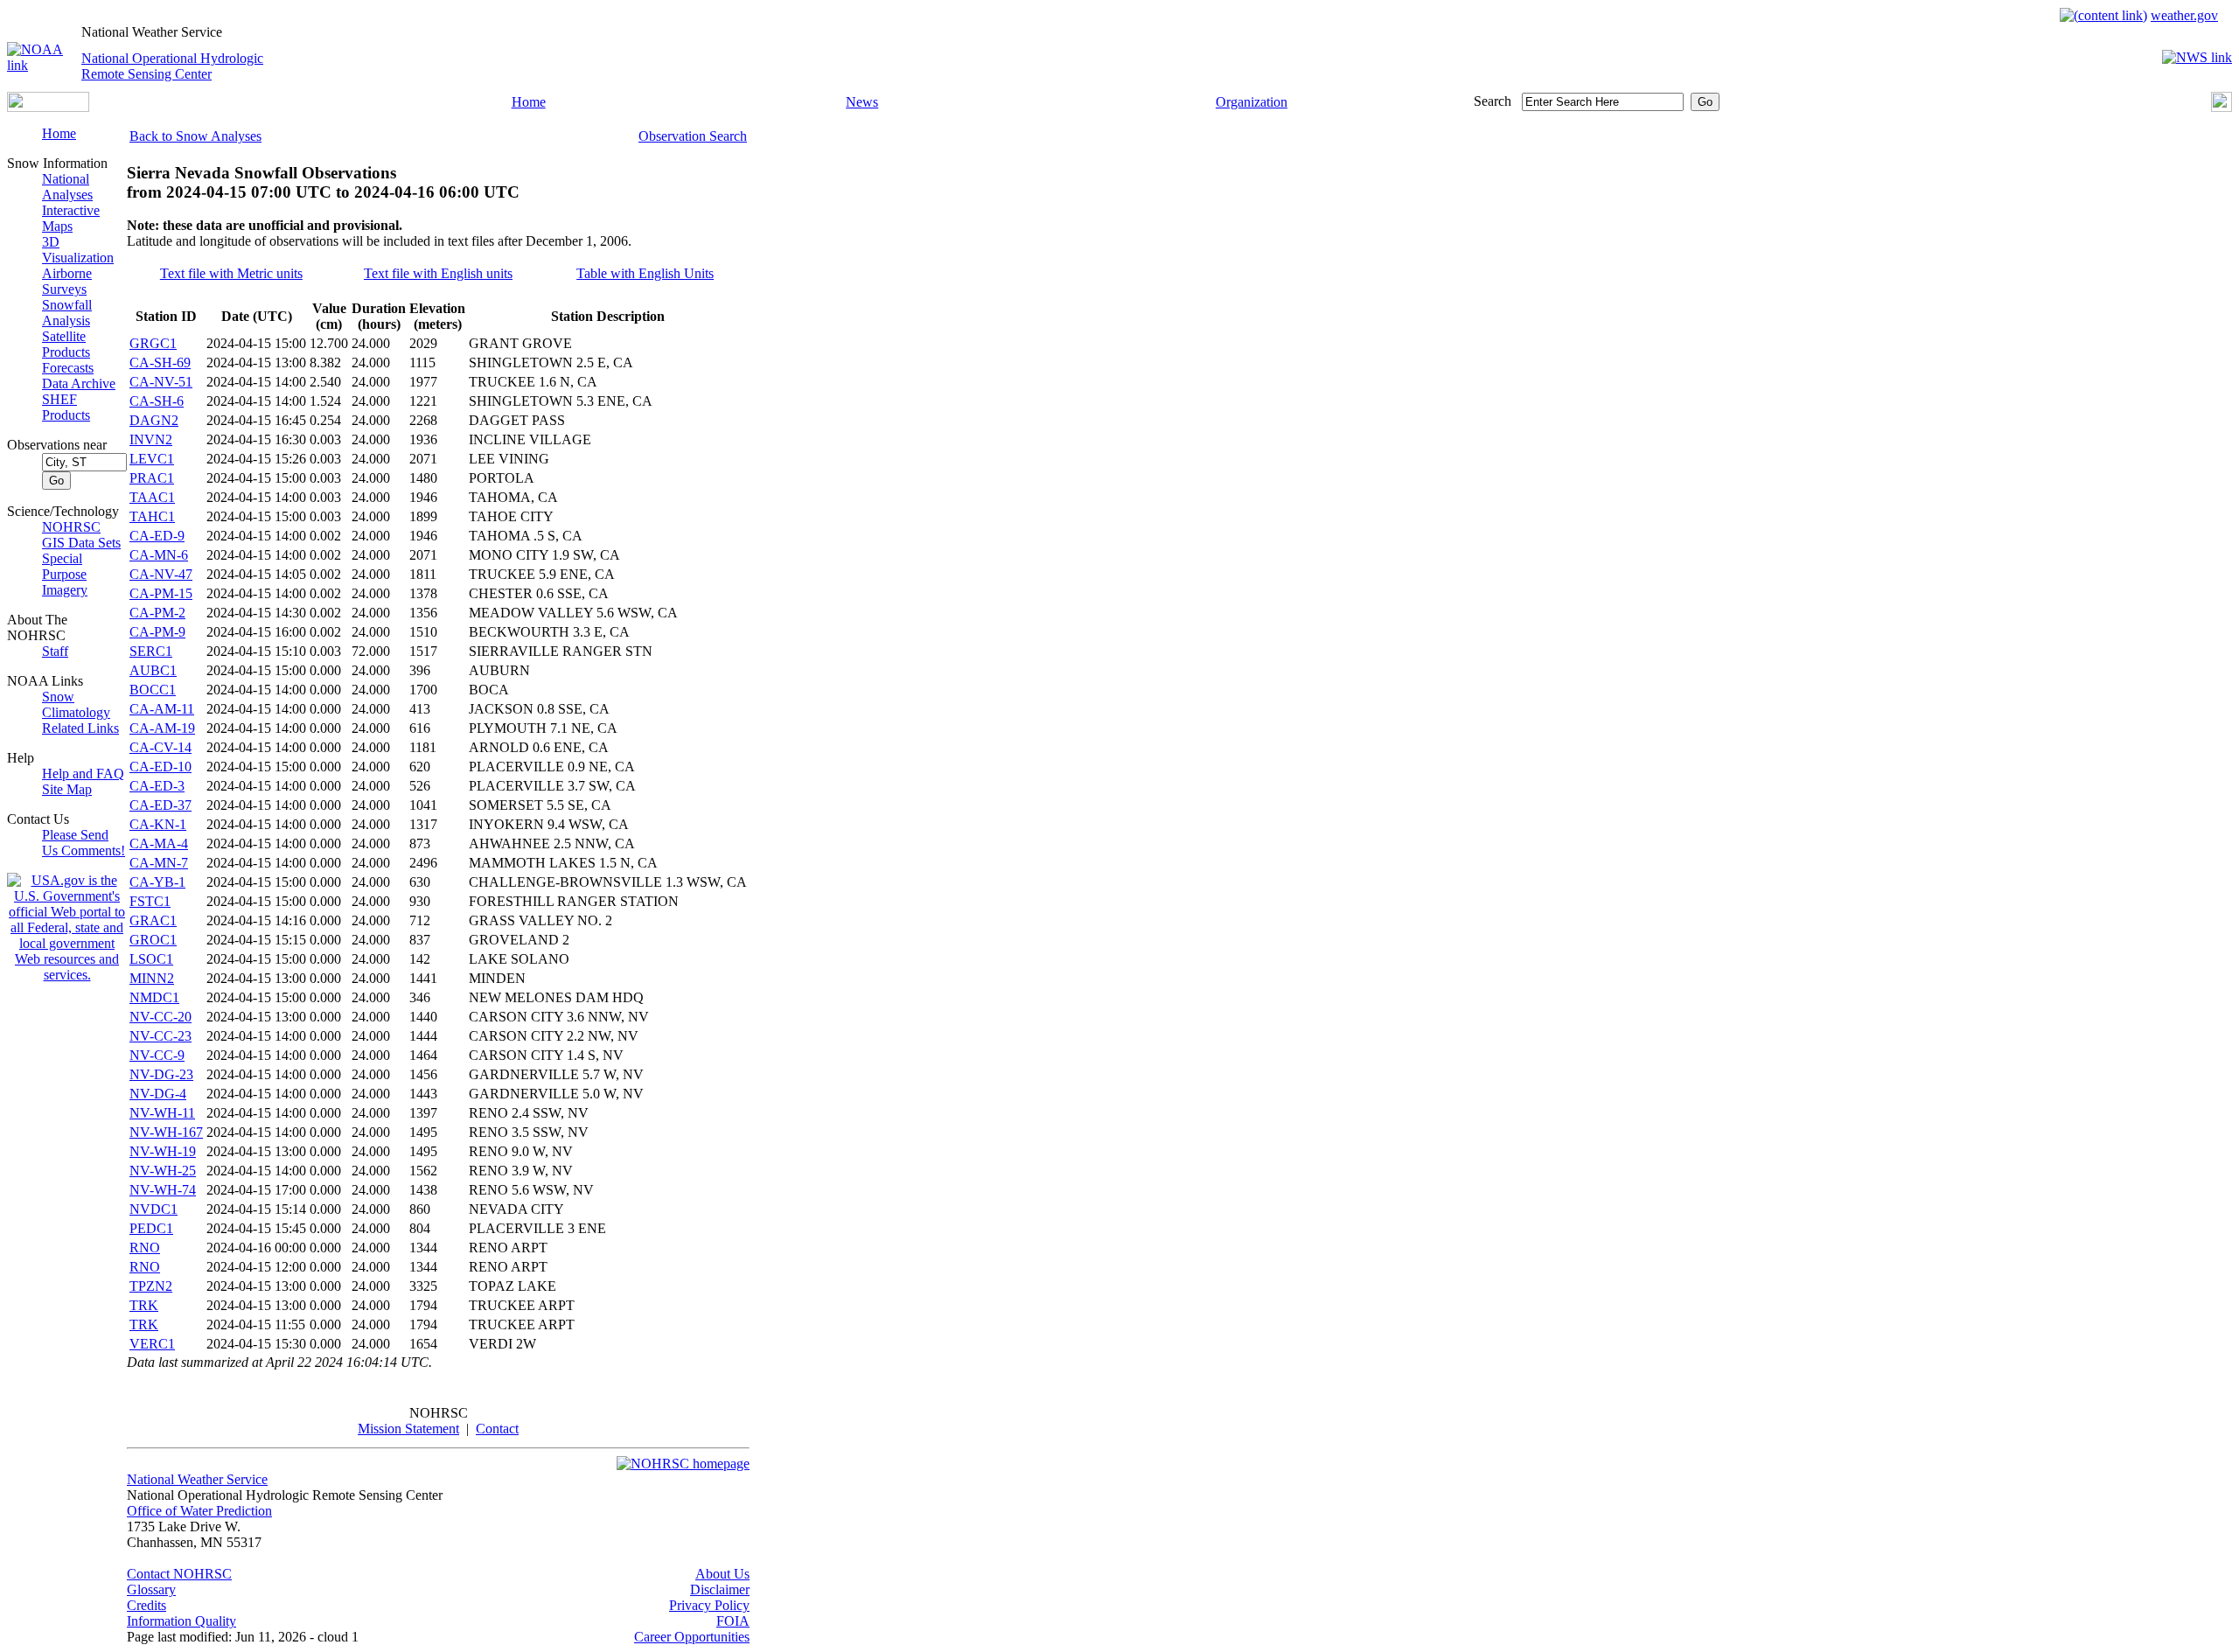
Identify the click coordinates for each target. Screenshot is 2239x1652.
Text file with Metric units (231, 273)
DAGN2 (154, 420)
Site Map (67, 789)
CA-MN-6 (159, 555)
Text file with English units (438, 273)
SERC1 (151, 651)
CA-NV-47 (161, 574)
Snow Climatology (76, 704)
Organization (1252, 102)
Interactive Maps (71, 218)
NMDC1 (154, 997)
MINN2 (152, 978)
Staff (55, 651)
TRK (144, 1305)
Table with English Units (645, 273)
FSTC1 (150, 901)
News (862, 102)
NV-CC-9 (157, 1055)
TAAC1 (152, 497)
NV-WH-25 (163, 1171)
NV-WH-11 (162, 1113)
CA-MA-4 (159, 843)
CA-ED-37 (160, 805)
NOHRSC (71, 527)
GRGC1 (153, 343)
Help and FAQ (83, 774)
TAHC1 (152, 516)
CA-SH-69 (160, 362)
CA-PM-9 (157, 632)
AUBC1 (153, 670)
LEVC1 (152, 459)
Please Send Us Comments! (84, 843)
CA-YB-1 (157, 882)
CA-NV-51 (161, 382)
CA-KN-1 (158, 824)
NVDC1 (153, 1209)
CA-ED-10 (160, 767)
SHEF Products (66, 407)
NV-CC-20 (160, 1017)
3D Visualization (78, 250)
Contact (497, 1429)
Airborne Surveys (67, 281)
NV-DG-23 (161, 1074)
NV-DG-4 (158, 1094)
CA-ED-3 (157, 786)
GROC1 (153, 940)
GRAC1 (153, 920)
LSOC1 (151, 959)
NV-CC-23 (160, 1036)
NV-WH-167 (166, 1132)
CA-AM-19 (162, 728)
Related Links (80, 728)
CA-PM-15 (161, 593)
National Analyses (67, 187)
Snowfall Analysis (67, 313)
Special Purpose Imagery (65, 574)
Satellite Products (66, 344)
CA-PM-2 (157, 613)
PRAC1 (152, 478)
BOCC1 (153, 690)
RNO (145, 1248)
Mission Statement (408, 1429)
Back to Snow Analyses (195, 136)
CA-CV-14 (160, 747)
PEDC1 (151, 1228)
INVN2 (151, 439)
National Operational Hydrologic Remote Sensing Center (172, 66)
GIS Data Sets (81, 543)
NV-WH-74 (163, 1190)
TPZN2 (151, 1286)
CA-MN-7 (159, 863)
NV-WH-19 (163, 1151)
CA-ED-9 (157, 536)
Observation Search (693, 136)
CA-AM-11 (162, 709)
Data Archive (79, 383)
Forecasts (68, 368)
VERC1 (152, 1344)
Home (529, 102)
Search (1493, 101)
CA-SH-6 (157, 401)
